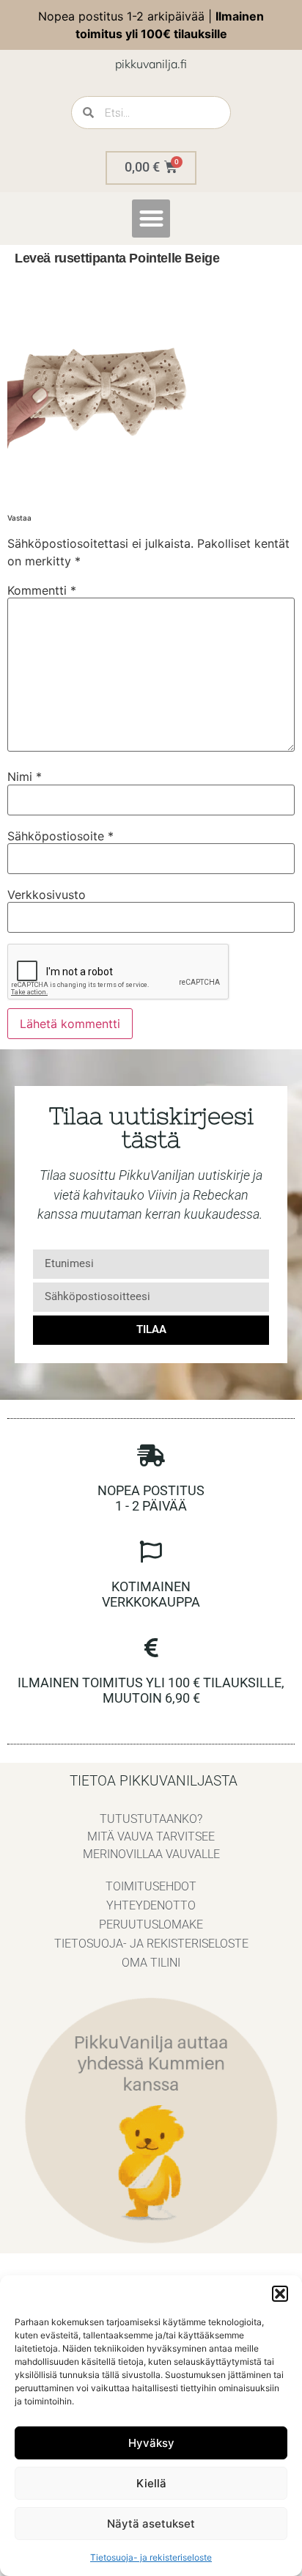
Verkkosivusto (47, 895)
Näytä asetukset (151, 2524)
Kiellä (151, 2483)
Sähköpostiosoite (60, 836)
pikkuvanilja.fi (151, 64)
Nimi (25, 777)
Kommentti (42, 590)
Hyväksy (151, 2443)
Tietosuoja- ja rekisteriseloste (151, 2557)
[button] (280, 2294)
